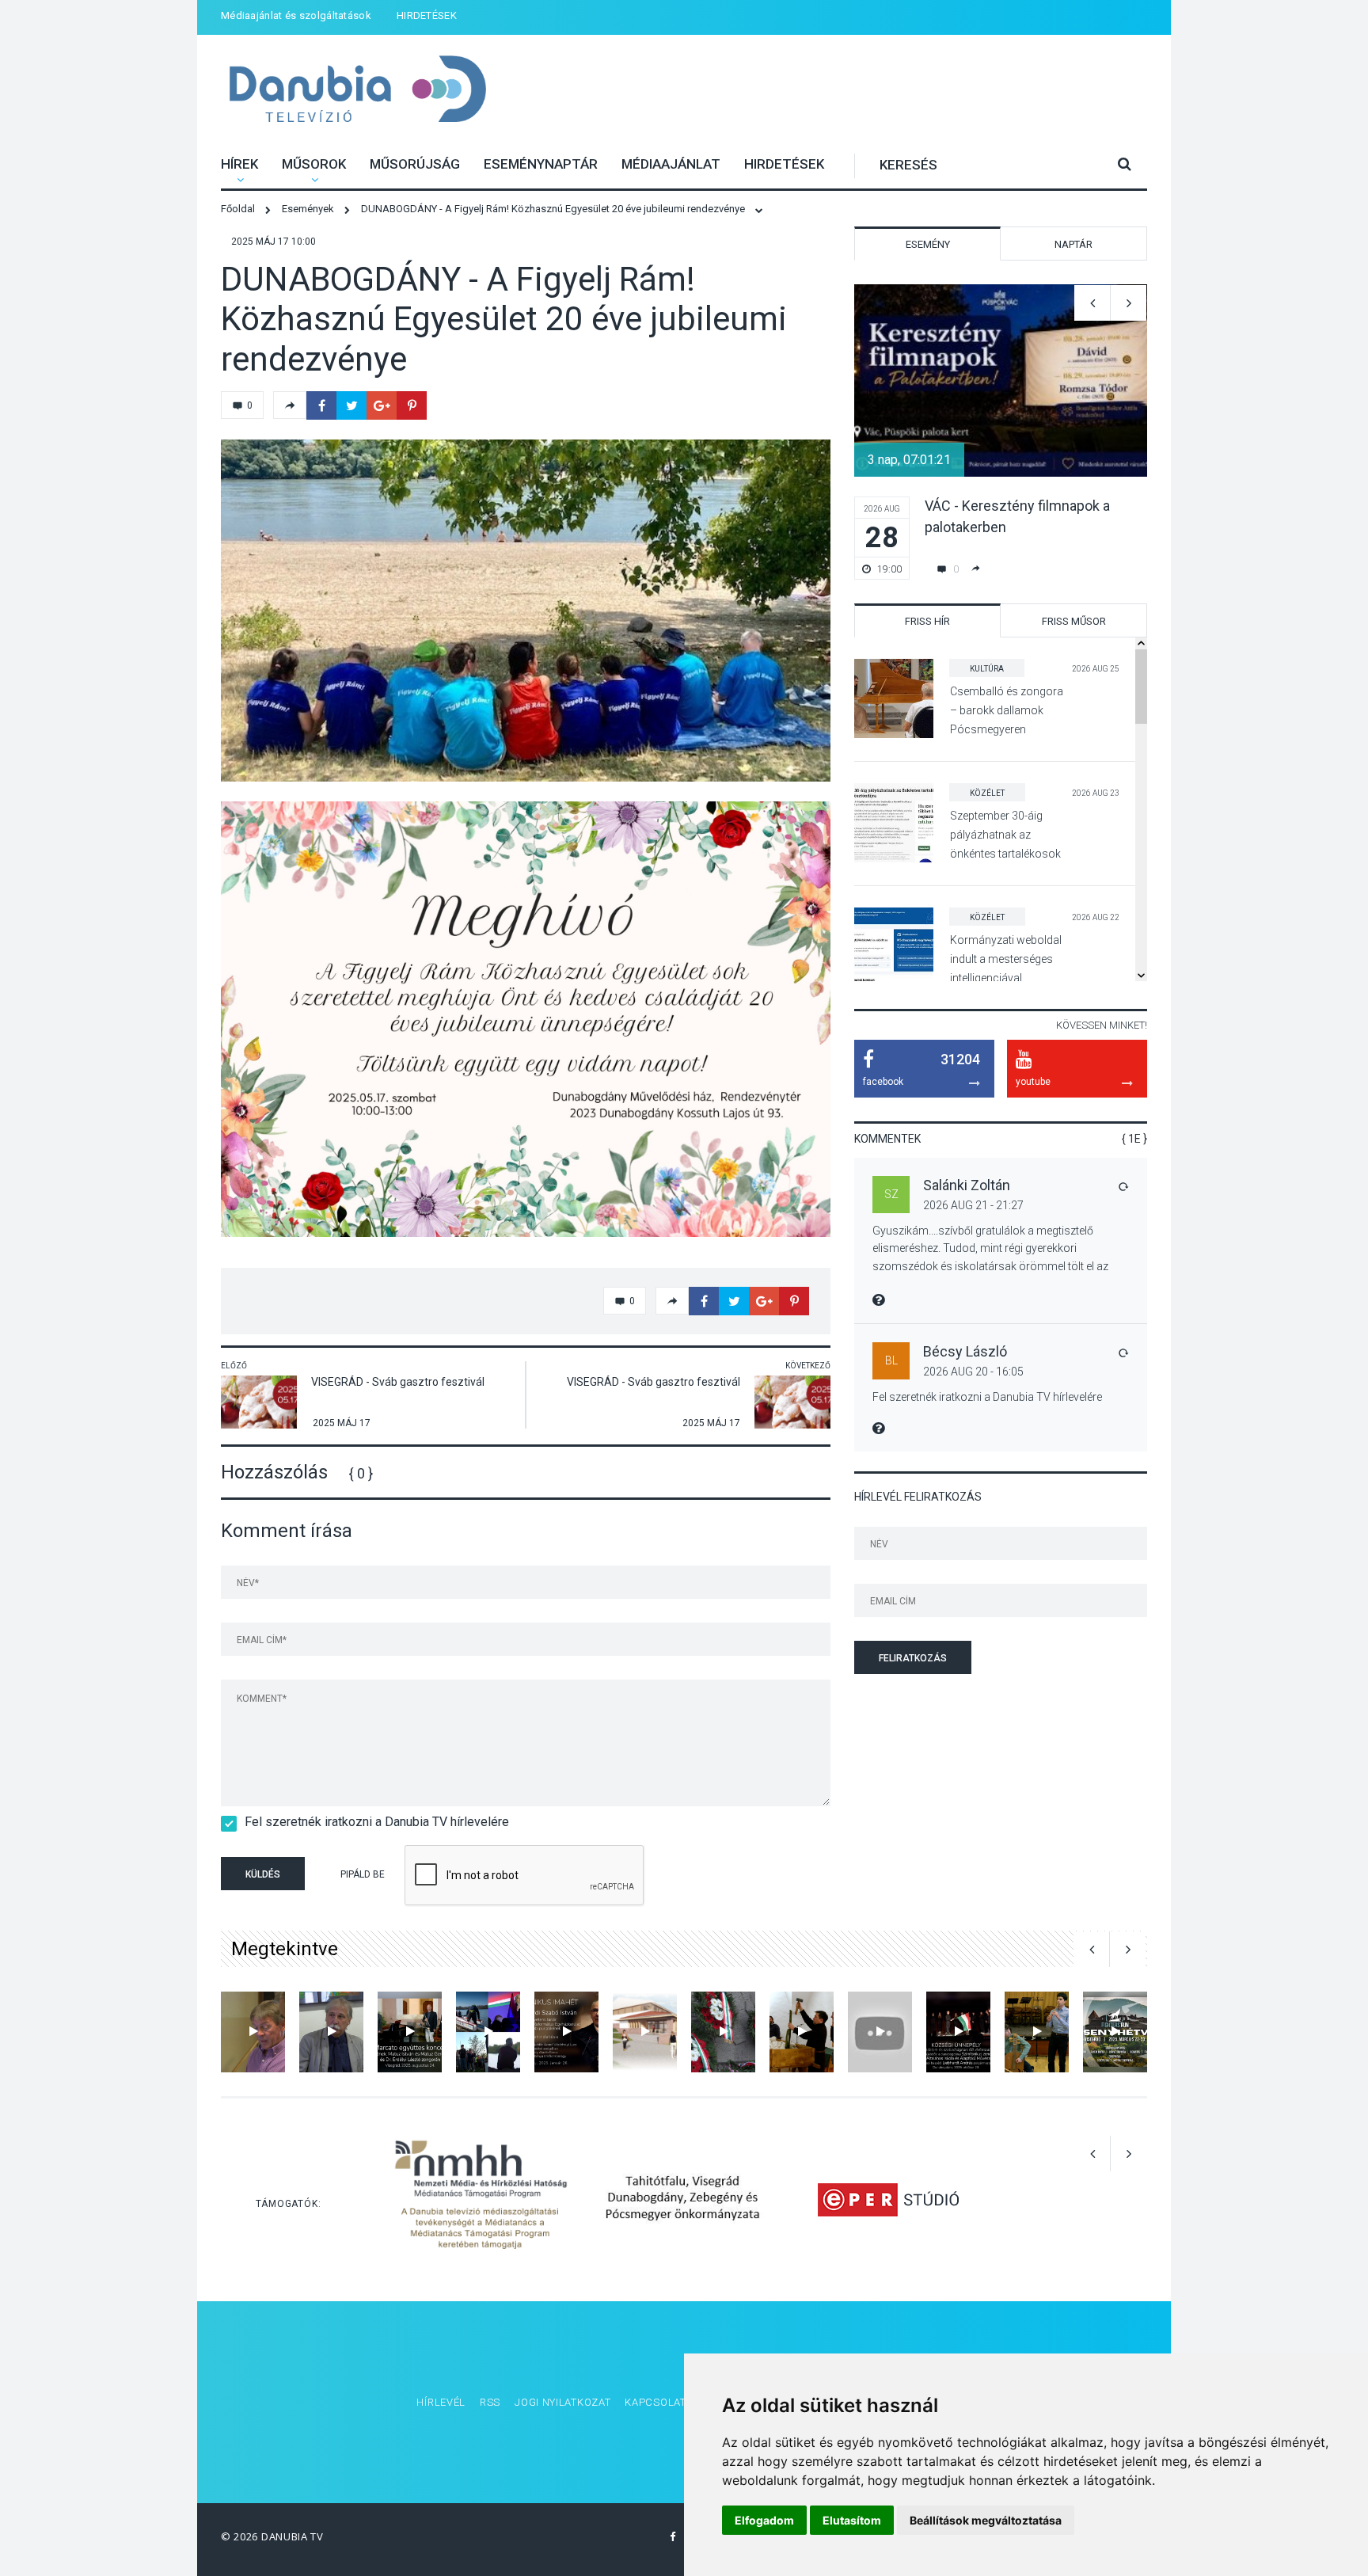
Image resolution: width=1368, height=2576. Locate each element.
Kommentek (887, 1139)
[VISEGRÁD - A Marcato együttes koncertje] (410, 2032)
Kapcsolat (655, 2402)
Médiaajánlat (671, 164)
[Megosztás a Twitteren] (351, 405)
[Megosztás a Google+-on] (382, 405)
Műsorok (314, 164)
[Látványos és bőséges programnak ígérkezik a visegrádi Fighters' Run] (1115, 2032)
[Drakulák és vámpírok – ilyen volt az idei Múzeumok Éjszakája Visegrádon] (802, 2032)
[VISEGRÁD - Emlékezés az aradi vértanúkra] (723, 2032)
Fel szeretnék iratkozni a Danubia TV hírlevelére (377, 1822)
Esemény (928, 244)
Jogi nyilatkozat (562, 2402)
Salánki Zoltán (967, 1185)
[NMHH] (481, 2199)
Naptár (1073, 244)
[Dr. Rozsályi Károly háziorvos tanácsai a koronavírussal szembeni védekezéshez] (331, 2032)
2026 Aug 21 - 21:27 (973, 1205)
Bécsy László (965, 1351)
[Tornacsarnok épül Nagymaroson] (645, 2032)
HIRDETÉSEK (427, 15)
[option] (526, 611)
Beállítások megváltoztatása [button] (986, 2520)
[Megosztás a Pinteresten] (412, 405)
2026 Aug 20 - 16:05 (973, 1372)
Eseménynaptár (541, 164)
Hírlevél (441, 2402)
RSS (490, 2402)
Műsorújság (415, 164)
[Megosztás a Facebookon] (321, 405)
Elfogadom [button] (764, 2520)
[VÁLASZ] (1123, 1186)
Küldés (263, 1874)
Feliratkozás (913, 1658)
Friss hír (927, 621)
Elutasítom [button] (852, 2520)
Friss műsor (1074, 621)
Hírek (239, 164)
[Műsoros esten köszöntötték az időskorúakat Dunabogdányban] (880, 2032)
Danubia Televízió (357, 91)
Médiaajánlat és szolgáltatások (296, 15)
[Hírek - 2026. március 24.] (488, 2032)
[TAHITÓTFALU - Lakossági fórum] (253, 2032)
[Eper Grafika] (888, 2199)
